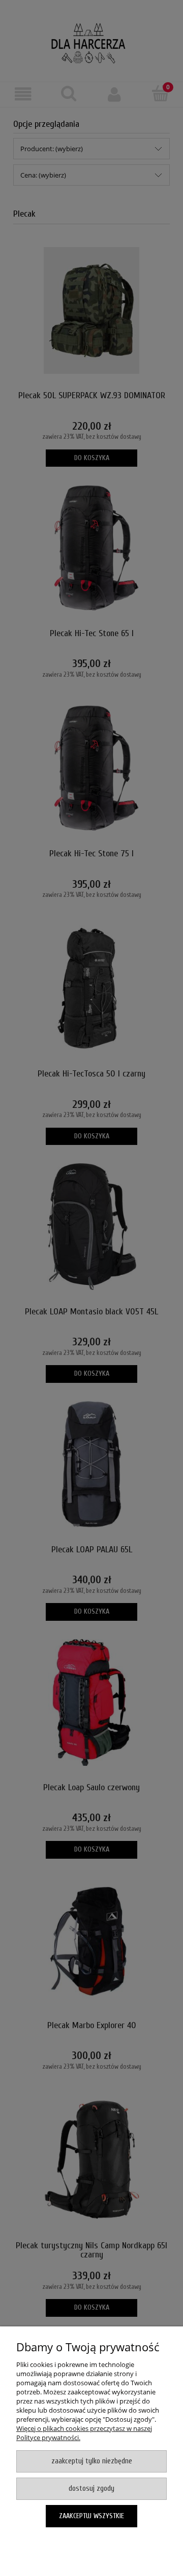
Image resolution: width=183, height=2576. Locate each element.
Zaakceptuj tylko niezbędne (92, 2461)
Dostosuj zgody (91, 2488)
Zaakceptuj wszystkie (91, 2516)
